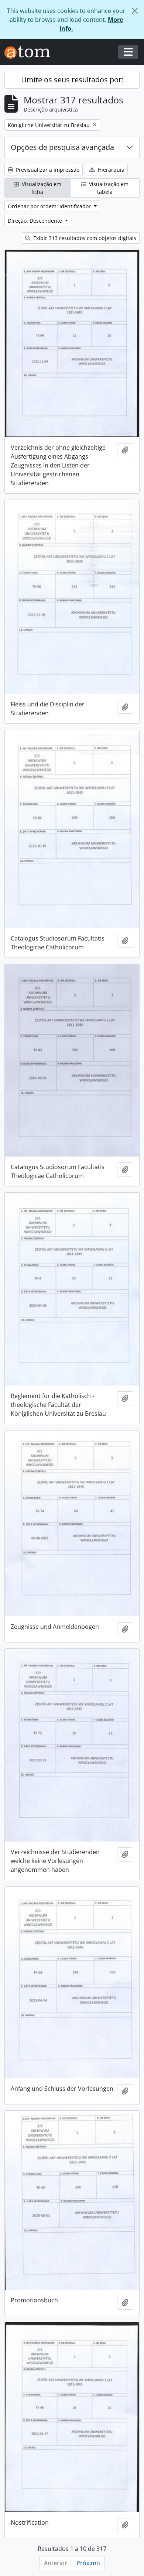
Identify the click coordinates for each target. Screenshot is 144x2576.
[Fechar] (135, 11)
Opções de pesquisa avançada (62, 147)
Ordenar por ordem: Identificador (50, 206)
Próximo (88, 2563)
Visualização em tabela (108, 188)
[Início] (30, 52)
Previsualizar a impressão (47, 170)
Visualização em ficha (41, 188)
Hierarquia (110, 170)
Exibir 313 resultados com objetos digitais (84, 238)
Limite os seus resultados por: (72, 80)
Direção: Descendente (36, 221)
